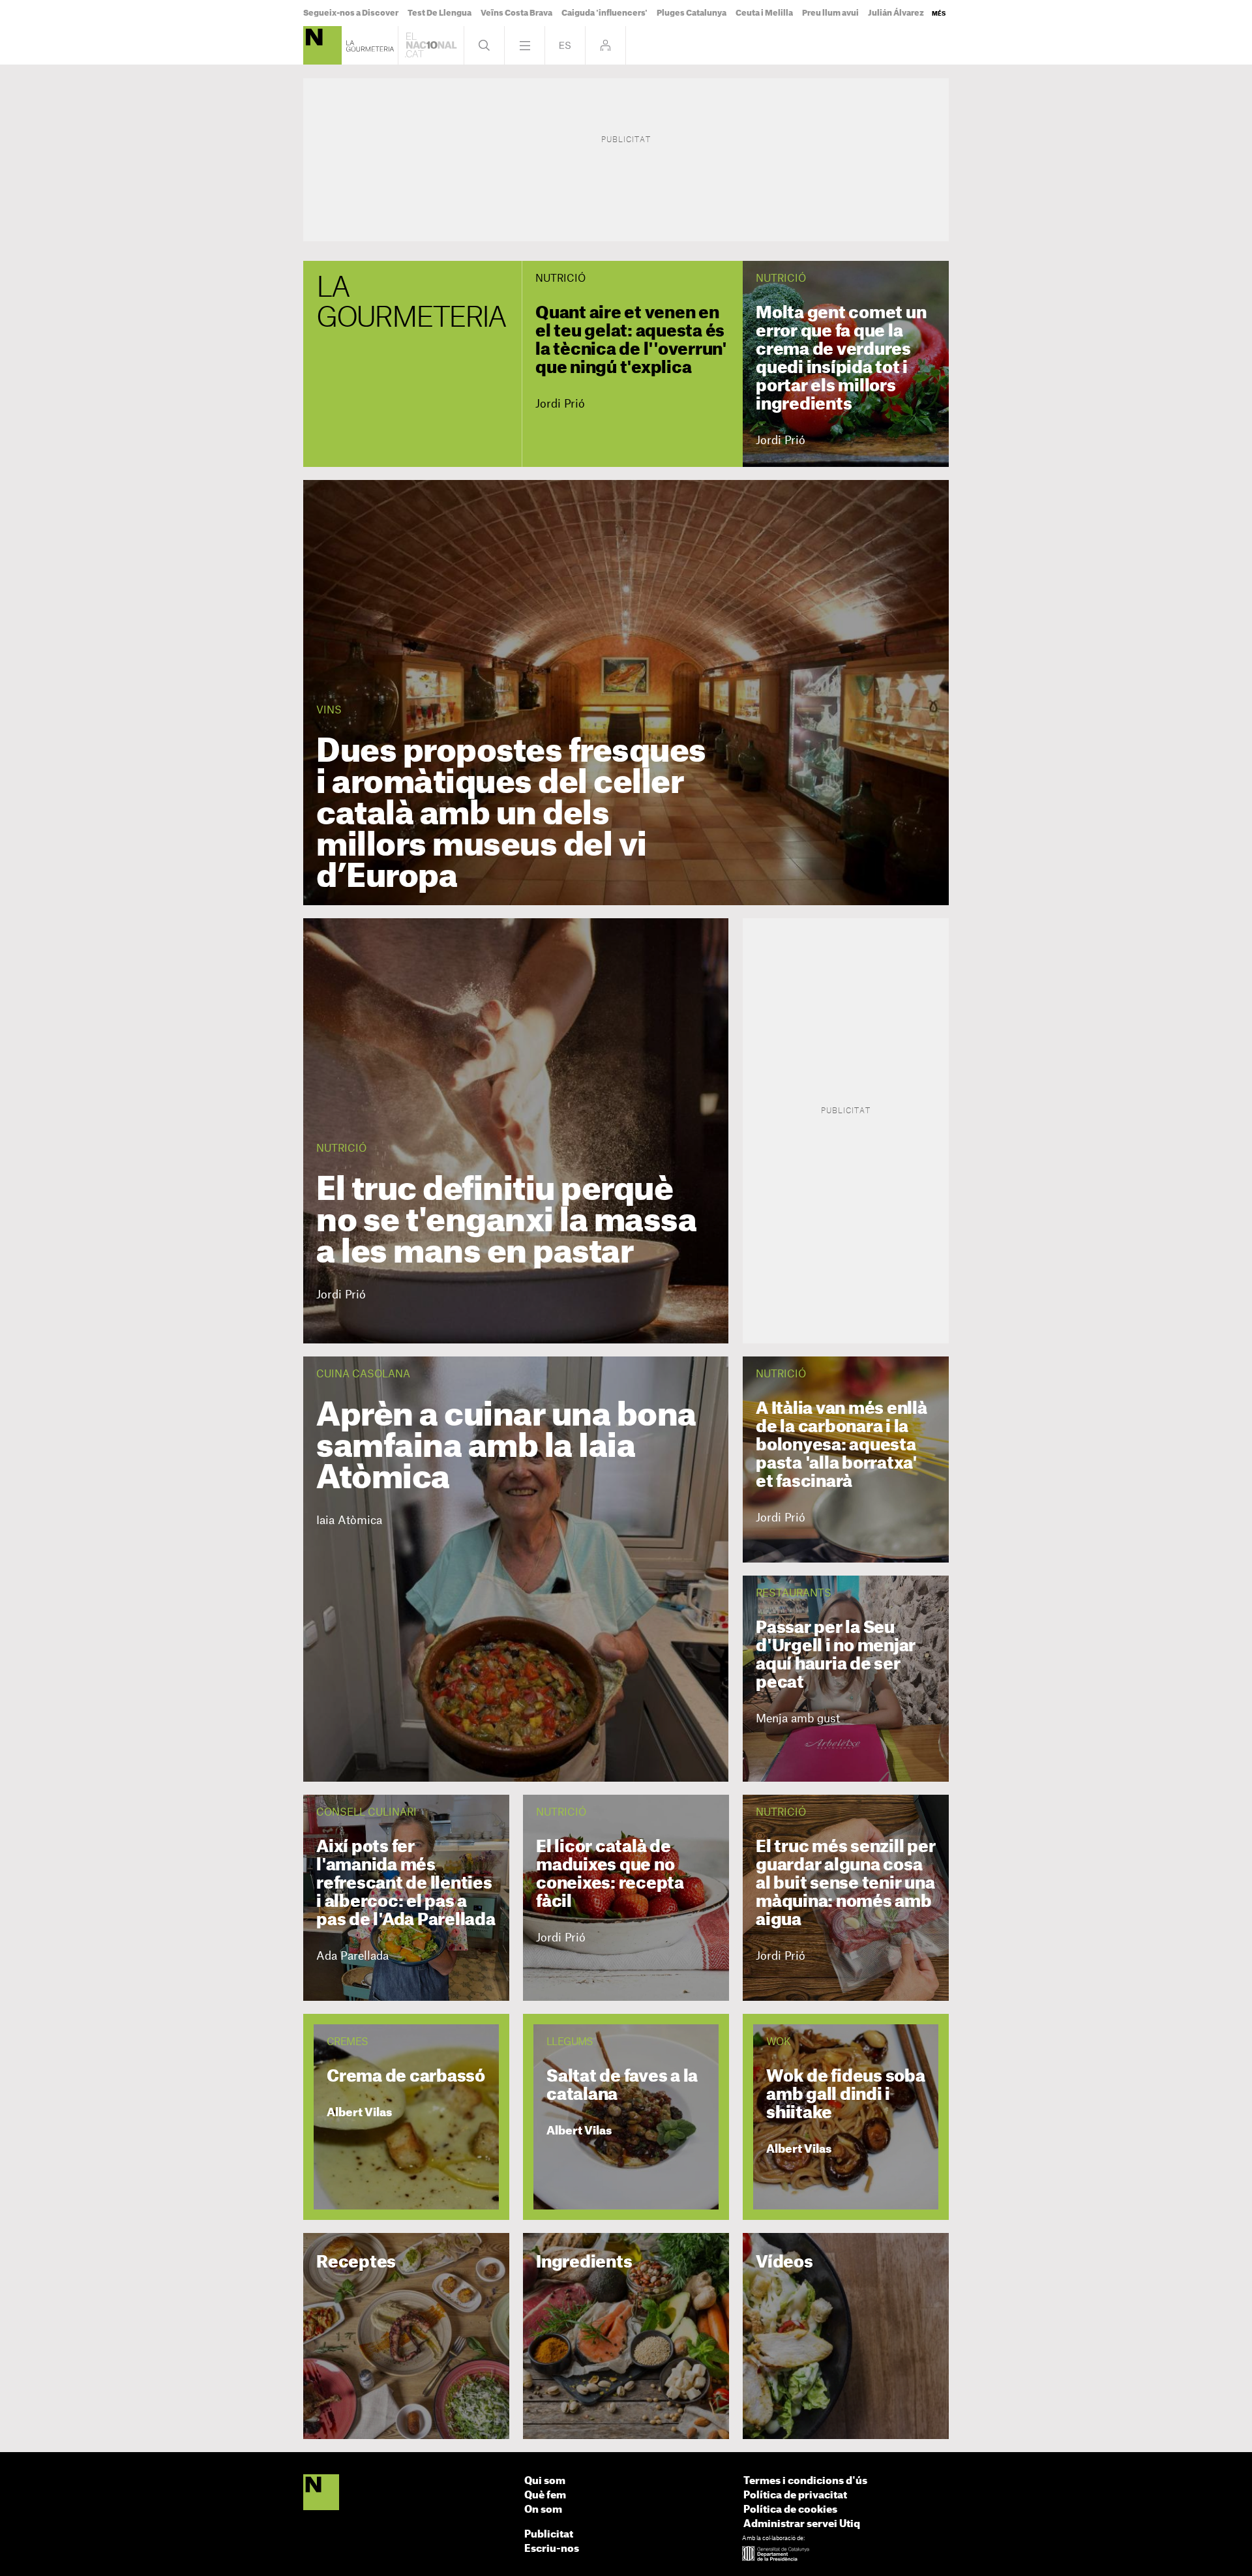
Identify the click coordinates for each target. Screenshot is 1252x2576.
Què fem (545, 2495)
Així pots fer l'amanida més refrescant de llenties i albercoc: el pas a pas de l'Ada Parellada (406, 1884)
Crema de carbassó (406, 2077)
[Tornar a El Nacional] (431, 45)
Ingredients (584, 2263)
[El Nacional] (321, 2493)
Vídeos (784, 2263)
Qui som (545, 2481)
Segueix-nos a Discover (351, 13)
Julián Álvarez (896, 13)
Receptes (356, 2263)
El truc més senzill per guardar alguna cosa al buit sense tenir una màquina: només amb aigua (845, 1884)
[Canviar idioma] (565, 45)
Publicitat (549, 2535)
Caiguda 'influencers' (604, 13)
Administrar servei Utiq (802, 2524)
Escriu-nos (552, 2549)
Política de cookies (790, 2510)
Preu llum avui (830, 13)
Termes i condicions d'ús (805, 2481)
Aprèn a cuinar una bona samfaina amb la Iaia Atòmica (506, 1447)
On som (543, 2510)
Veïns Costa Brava (516, 13)
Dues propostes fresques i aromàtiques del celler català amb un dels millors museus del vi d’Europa (511, 815)
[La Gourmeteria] (322, 45)
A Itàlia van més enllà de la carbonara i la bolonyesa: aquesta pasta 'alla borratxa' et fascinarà (842, 1445)
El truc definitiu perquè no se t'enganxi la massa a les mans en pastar (506, 1221)
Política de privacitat (795, 2495)
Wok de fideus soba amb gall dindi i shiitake (846, 2095)
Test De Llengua (440, 13)
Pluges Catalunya (692, 13)
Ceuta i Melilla (764, 13)
